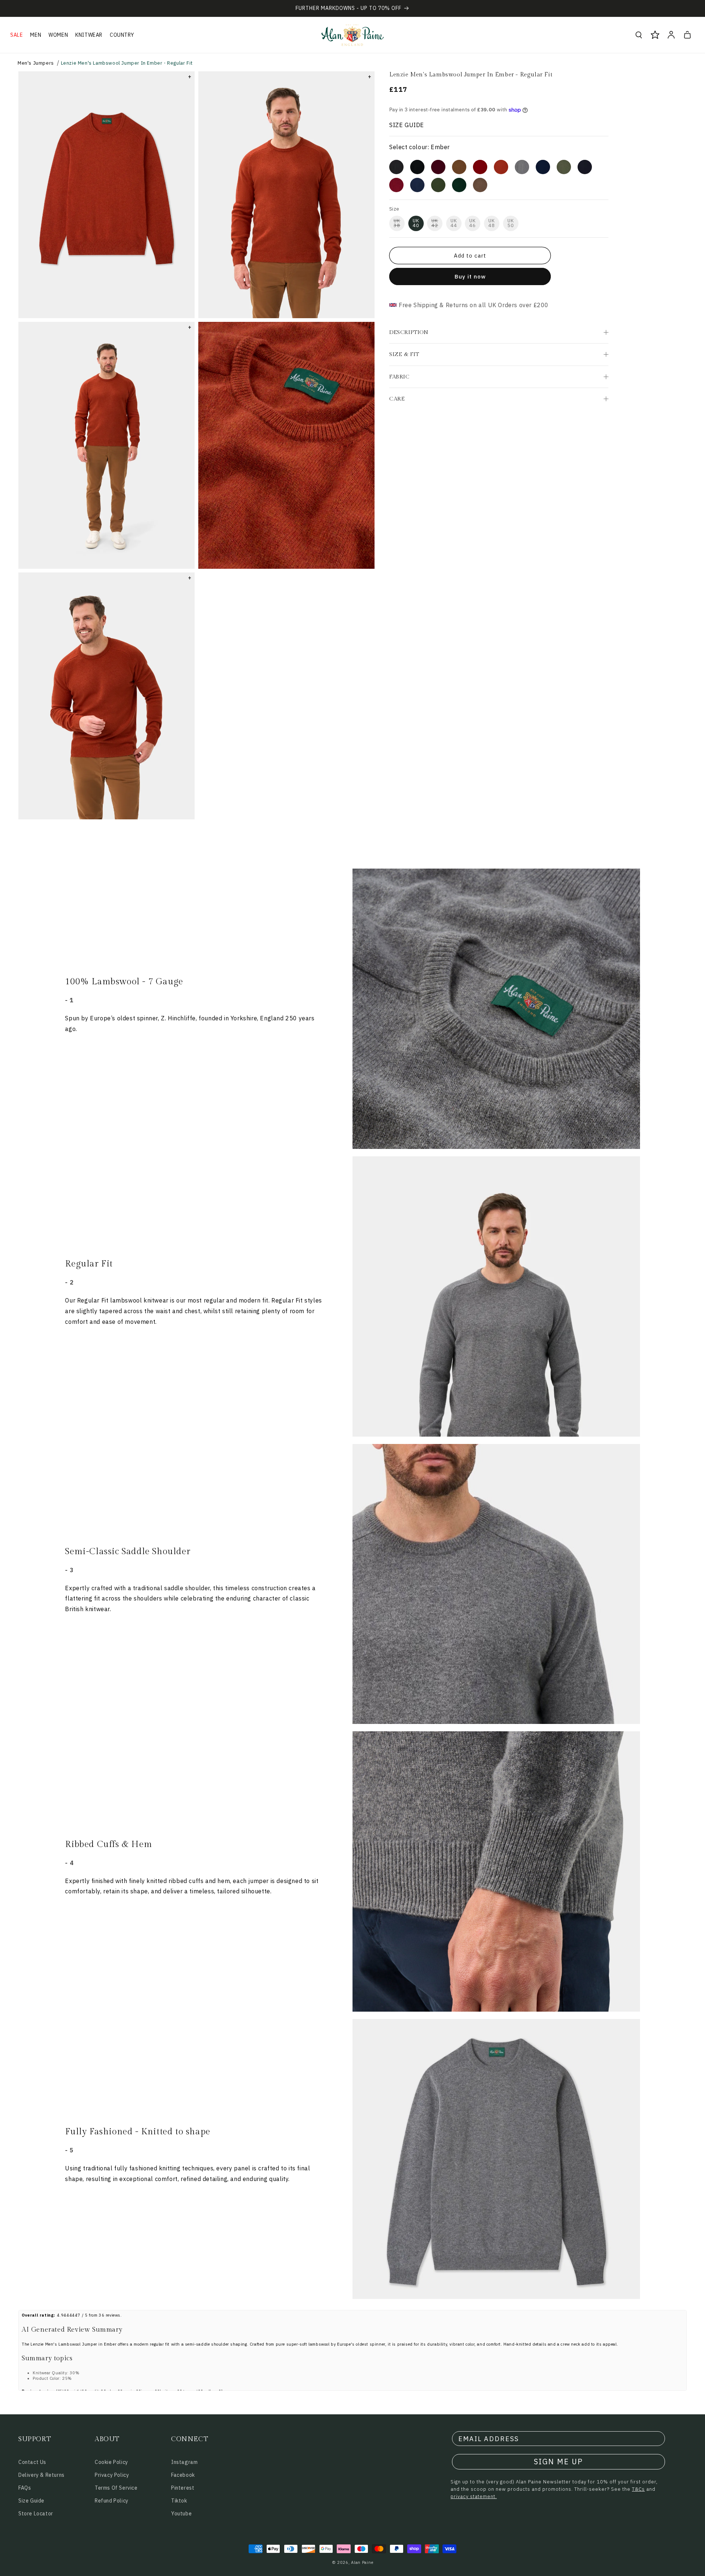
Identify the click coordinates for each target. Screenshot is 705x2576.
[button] (17, 35)
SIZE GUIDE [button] (407, 125)
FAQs (25, 2488)
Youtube (181, 2514)
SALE (17, 35)
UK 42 (435, 223)
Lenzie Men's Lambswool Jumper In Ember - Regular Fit (127, 63)
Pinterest (183, 2488)
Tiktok (179, 2501)
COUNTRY (122, 35)
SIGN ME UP (558, 2462)
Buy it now (470, 276)
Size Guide (31, 2501)
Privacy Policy (112, 2475)
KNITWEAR (89, 35)
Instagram (184, 2462)
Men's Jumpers (36, 63)
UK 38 (397, 223)
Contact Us (32, 2462)
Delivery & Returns (41, 2475)
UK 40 (416, 223)
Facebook (183, 2475)
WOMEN (58, 35)
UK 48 (492, 223)
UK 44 (454, 223)
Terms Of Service (116, 2488)
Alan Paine (362, 2562)
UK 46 (473, 223)
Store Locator (36, 2514)
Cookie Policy (111, 2462)
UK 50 (511, 223)
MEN (36, 35)
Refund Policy (112, 2501)
